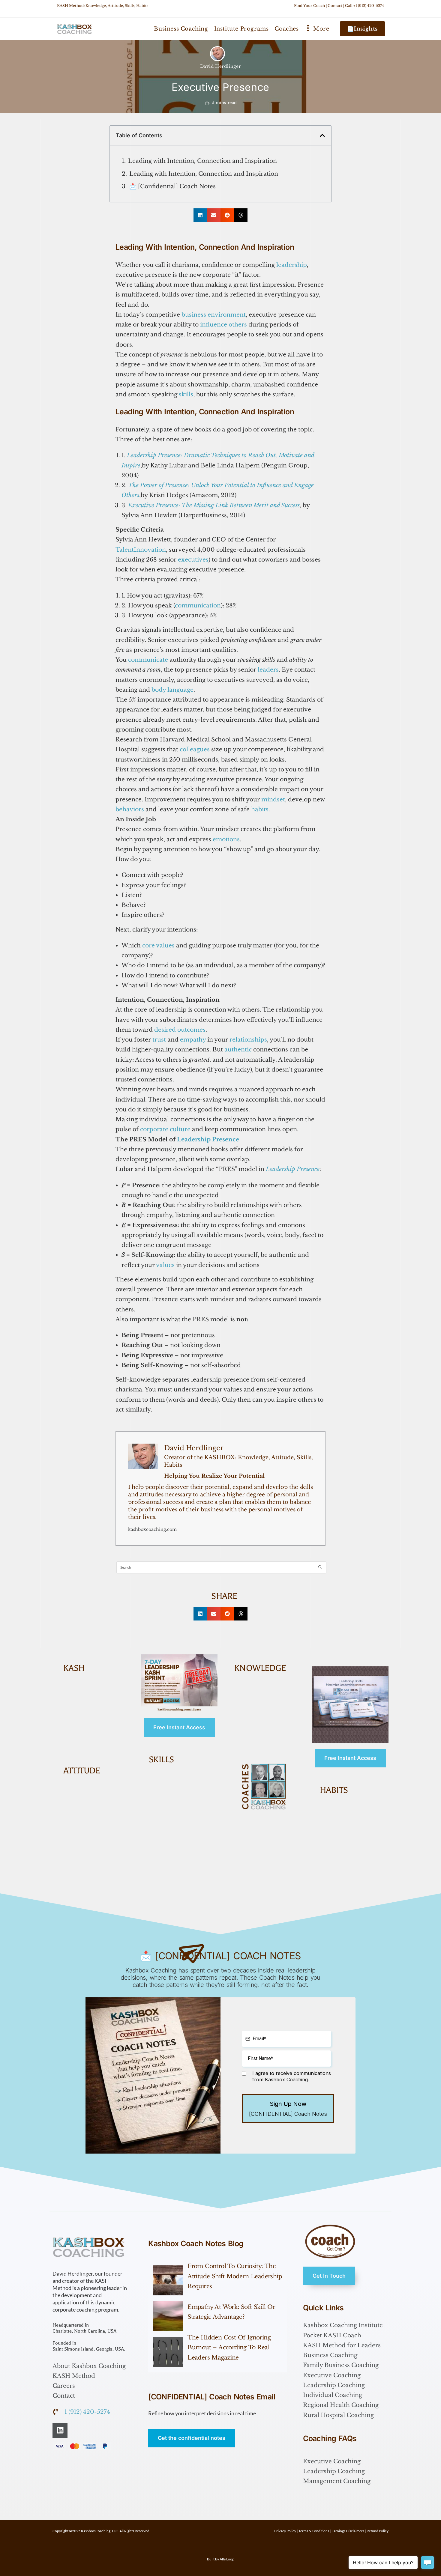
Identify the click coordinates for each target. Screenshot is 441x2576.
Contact (335, 6)
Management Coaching (337, 2481)
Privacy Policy (285, 2531)
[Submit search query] (320, 1567)
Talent (125, 550)
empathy (193, 1040)
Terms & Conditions (314, 2531)
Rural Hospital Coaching (338, 2415)
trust (159, 1040)
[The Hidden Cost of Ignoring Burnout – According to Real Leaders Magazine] (168, 2352)
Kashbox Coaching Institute (343, 2325)
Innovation (150, 550)
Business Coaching (330, 2355)
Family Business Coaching (341, 2365)
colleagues (195, 749)
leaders (268, 670)
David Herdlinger (221, 66)
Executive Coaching (332, 2375)
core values (158, 945)
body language (172, 690)
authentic (238, 1049)
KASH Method (74, 2376)
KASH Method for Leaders (342, 2345)
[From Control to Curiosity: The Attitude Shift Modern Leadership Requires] (168, 2280)
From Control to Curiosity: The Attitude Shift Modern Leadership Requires (235, 2276)
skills (186, 394)
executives (193, 560)
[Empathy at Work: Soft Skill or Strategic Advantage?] (168, 2316)
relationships (248, 1040)
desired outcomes (180, 1030)
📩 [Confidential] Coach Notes (172, 186)
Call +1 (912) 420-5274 (364, 6)
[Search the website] (221, 1567)
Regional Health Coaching (341, 2405)
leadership (292, 265)
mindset (273, 799)
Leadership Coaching (334, 2385)
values (165, 1265)
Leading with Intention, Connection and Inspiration (202, 161)
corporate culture (165, 1129)
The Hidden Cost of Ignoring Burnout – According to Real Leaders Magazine (229, 2348)
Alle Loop (227, 2559)
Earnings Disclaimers (348, 2531)
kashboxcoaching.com (152, 1529)
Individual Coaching (333, 2395)
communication (198, 605)
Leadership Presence (208, 1139)
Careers (64, 2386)
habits (260, 809)
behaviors (130, 809)
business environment (214, 315)
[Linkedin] (60, 2430)
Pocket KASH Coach (332, 2335)
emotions (226, 839)
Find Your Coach (309, 6)
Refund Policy (378, 2531)
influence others (223, 325)
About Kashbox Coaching (89, 2366)
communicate (148, 660)
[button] (322, 135)
